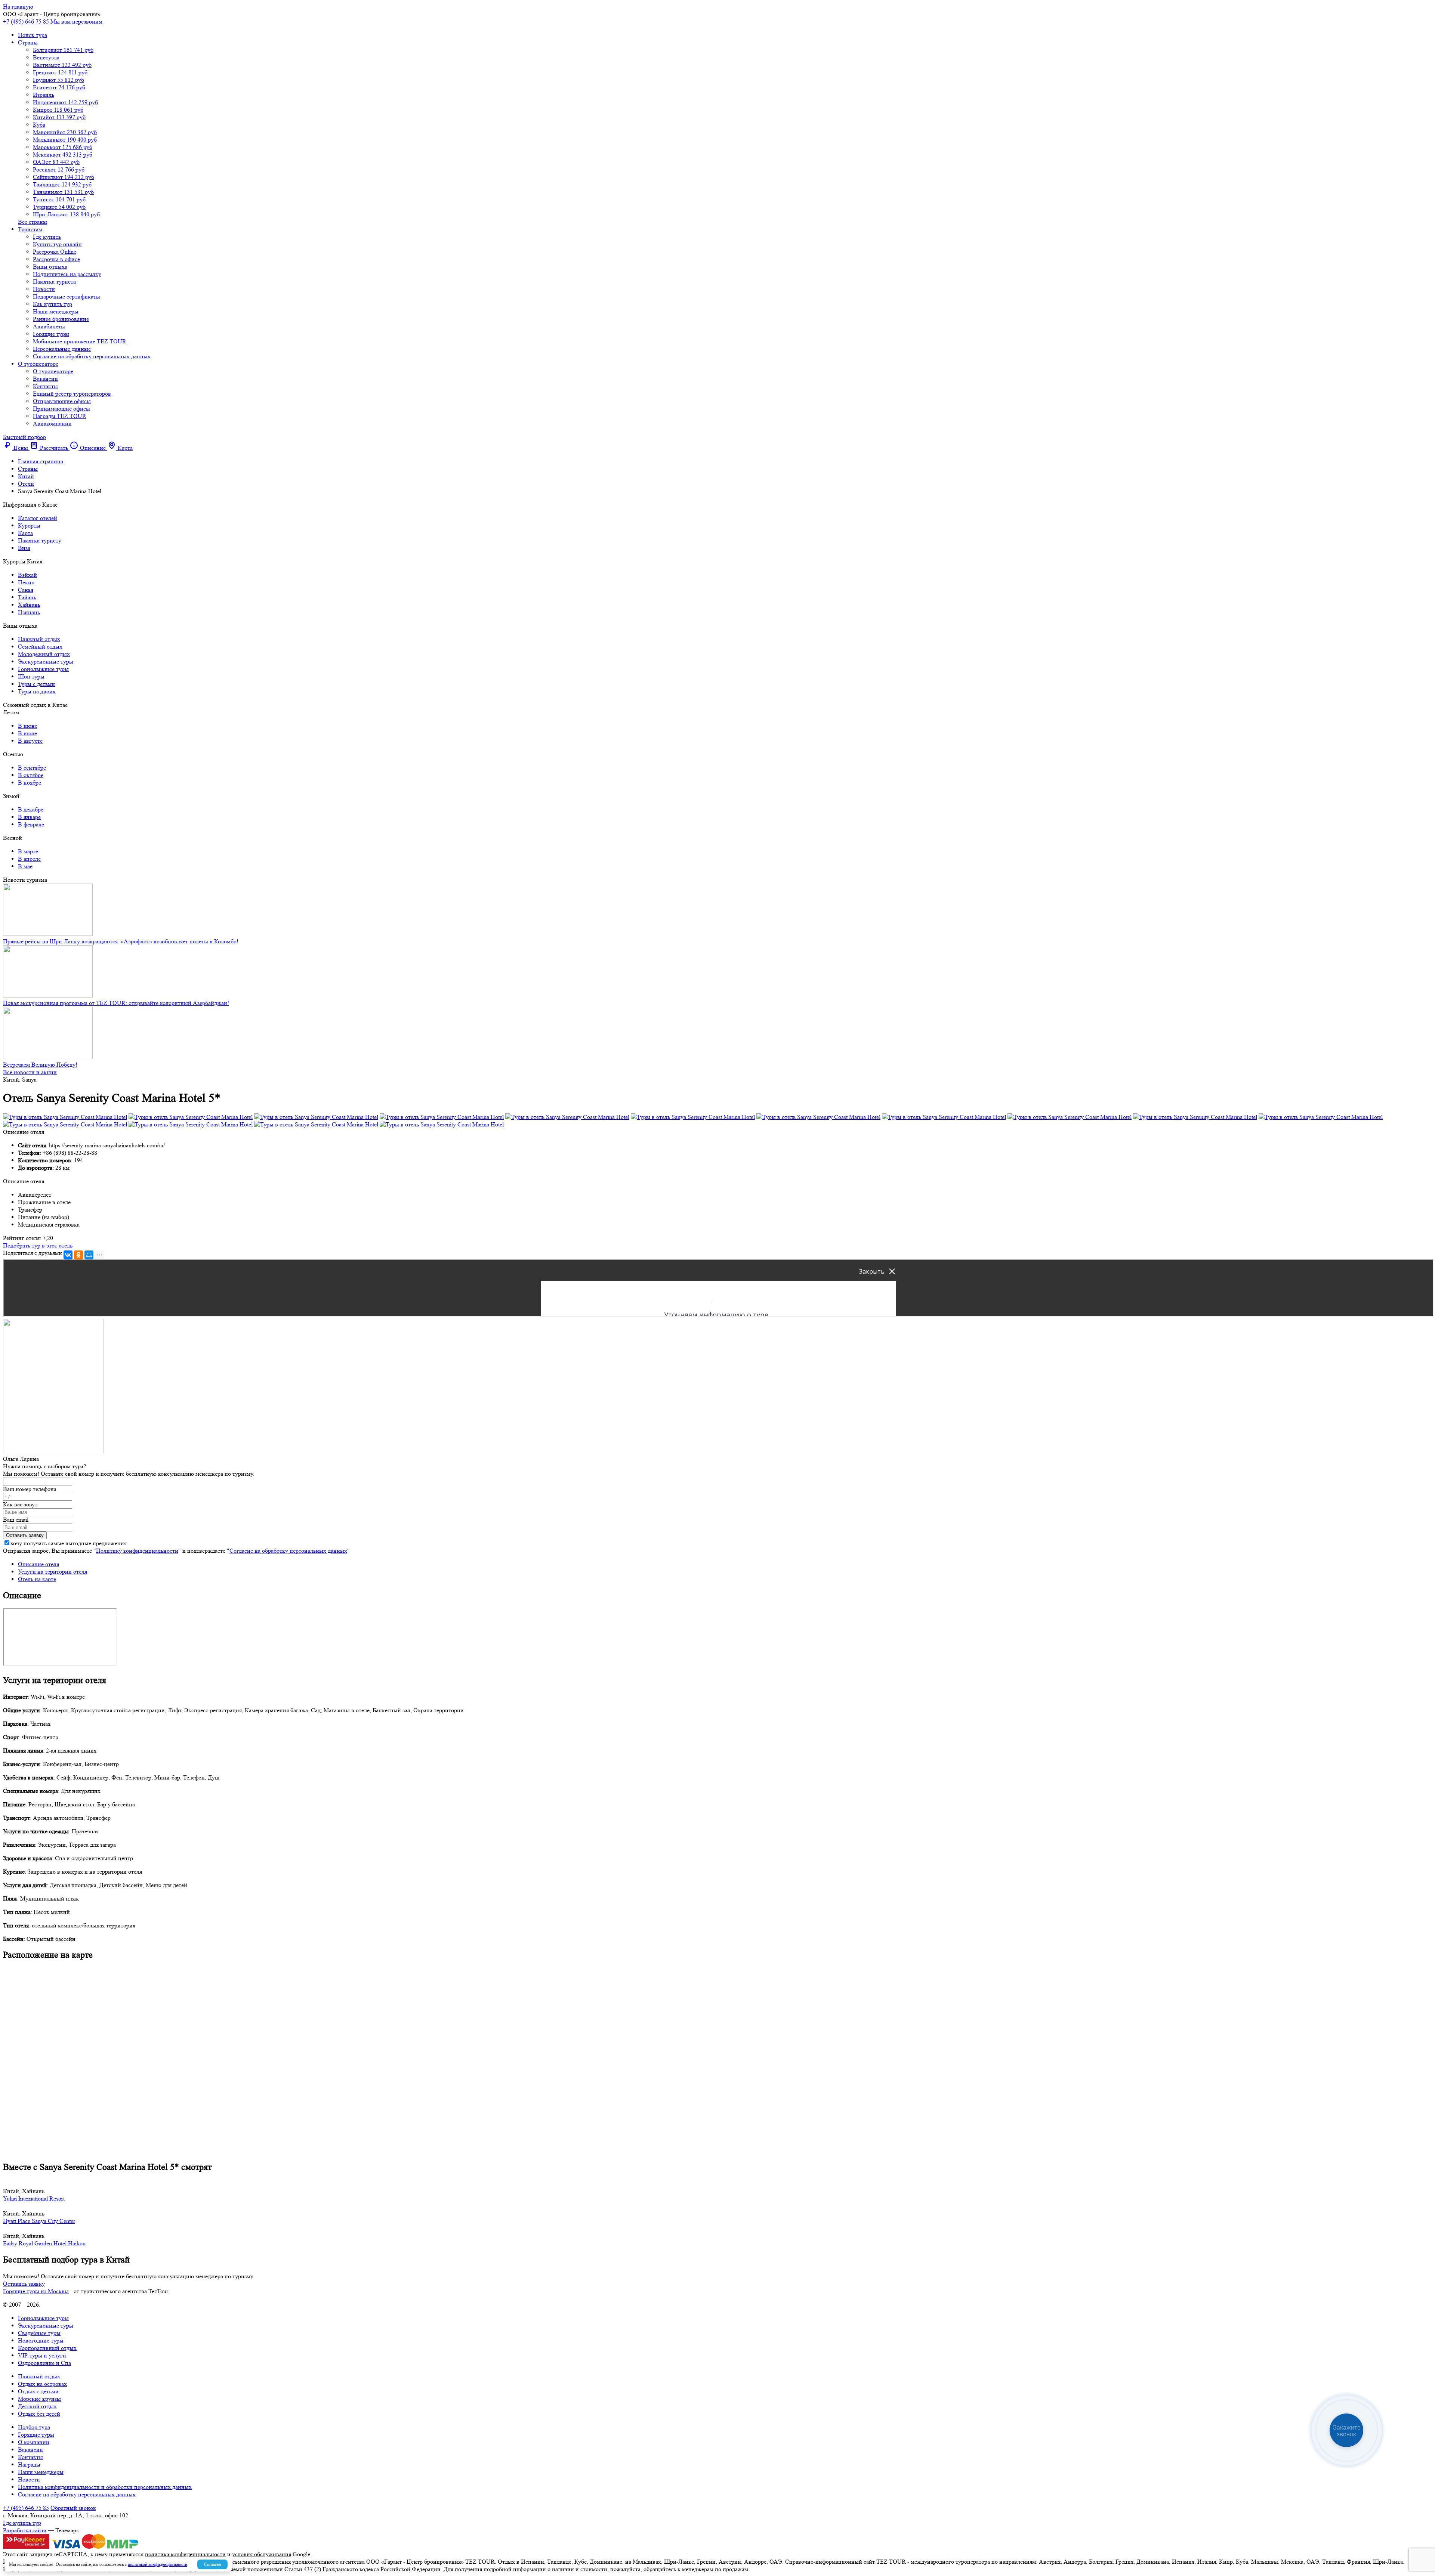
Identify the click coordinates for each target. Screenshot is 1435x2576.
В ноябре (30, 783)
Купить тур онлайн (57, 244)
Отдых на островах (42, 2384)
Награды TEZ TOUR (60, 416)
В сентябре (32, 768)
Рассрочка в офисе (56, 259)
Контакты (45, 386)
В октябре (31, 775)
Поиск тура (33, 35)
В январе (29, 817)
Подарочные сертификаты (67, 296)
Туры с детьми (36, 684)
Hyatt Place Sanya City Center (39, 2221)
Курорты (29, 525)
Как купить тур (53, 304)
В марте (28, 851)
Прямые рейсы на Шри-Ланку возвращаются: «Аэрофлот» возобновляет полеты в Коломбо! (121, 941)
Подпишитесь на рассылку (67, 274)
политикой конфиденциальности (158, 2564)
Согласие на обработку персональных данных (92, 356)
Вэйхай (27, 575)
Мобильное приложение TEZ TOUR (80, 341)
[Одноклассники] (78, 1255)
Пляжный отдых (39, 639)
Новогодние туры (41, 2340)
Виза (24, 548)
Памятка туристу (40, 540)
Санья (26, 590)
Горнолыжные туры (43, 669)
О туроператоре (38, 364)
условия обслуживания (262, 2554)
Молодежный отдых (44, 654)
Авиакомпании (52, 423)
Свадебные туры (39, 2333)
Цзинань (29, 612)
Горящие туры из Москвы (36, 2291)
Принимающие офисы (61, 409)
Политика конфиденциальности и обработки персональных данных (105, 2487)
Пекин (26, 582)
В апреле (29, 859)
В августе (30, 741)
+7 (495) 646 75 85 (26, 21)
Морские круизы (39, 2399)
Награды (29, 2464)
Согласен (212, 2564)
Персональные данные (62, 349)
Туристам (30, 229)
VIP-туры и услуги (42, 2355)
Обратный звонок (73, 2508)
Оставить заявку (24, 2284)
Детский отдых (37, 2406)
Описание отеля (38, 1564)
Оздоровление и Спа (44, 2363)
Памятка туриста (54, 282)
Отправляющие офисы (62, 401)
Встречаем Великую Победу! (40, 1065)
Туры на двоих (37, 691)
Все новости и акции (30, 1072)
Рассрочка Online (55, 252)
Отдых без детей (39, 2414)
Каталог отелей (38, 518)
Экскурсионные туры (46, 661)
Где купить (47, 237)
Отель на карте (37, 1579)
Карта (25, 533)
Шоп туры (31, 676)
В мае (25, 866)
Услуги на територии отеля (53, 1572)
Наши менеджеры (56, 311)
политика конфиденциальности (185, 2554)
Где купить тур (22, 2523)
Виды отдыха (50, 267)
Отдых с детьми (38, 2391)
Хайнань (29, 605)
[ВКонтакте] (68, 1255)
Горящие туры (51, 334)
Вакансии (45, 379)
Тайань (27, 597)
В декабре (31, 809)
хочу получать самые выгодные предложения (69, 1543)
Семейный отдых (40, 647)
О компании (34, 2442)
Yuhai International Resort (34, 2198)
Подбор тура (34, 2427)
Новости (44, 289)
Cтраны (28, 42)
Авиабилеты (49, 326)
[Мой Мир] (89, 1255)
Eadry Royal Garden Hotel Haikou (44, 2243)
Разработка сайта (25, 2530)
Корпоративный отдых (47, 2348)
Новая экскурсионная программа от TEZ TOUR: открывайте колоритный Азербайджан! (116, 1003)
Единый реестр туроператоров (72, 394)
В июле (27, 733)
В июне (28, 726)
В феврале (31, 824)
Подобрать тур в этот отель (38, 1245)
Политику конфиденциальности (137, 1551)
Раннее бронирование (61, 319)
